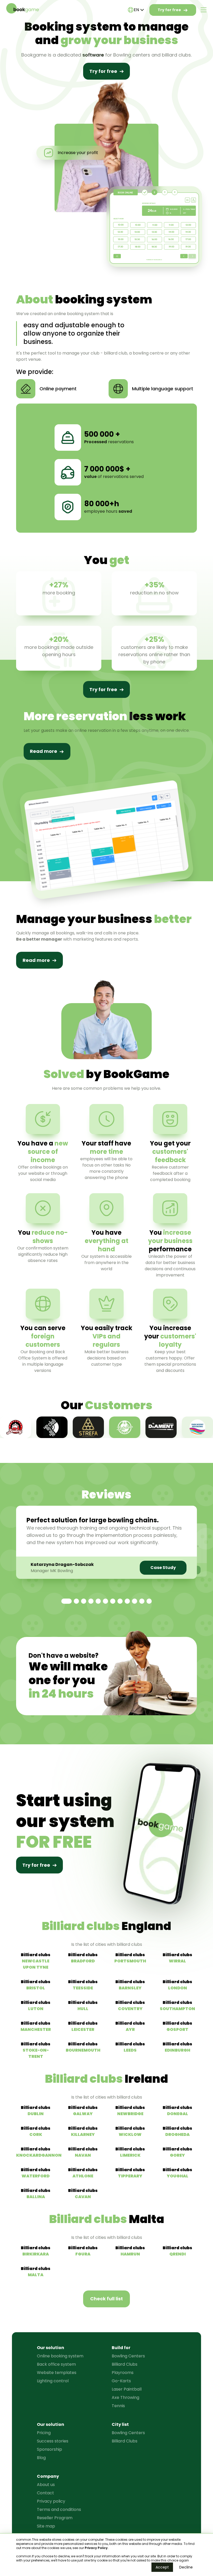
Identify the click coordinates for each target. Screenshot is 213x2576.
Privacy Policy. (96, 2548)
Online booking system (60, 2356)
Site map (46, 2526)
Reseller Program (55, 2518)
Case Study (163, 1568)
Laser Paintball (127, 2389)
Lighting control (53, 2381)
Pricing (44, 2433)
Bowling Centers (128, 2356)
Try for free (169, 10)
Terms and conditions (59, 2509)
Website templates (57, 2373)
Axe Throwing (125, 2397)
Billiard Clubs (125, 2364)
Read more (44, 751)
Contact (45, 2493)
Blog (41, 2458)
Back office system (56, 2364)
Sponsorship (49, 2449)
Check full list (106, 2299)
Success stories (53, 2441)
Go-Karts (121, 2381)
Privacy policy (51, 2501)
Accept (162, 2567)
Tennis (118, 2406)
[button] (66, 1601)
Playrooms (123, 2373)
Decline (186, 2567)
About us (46, 2485)
